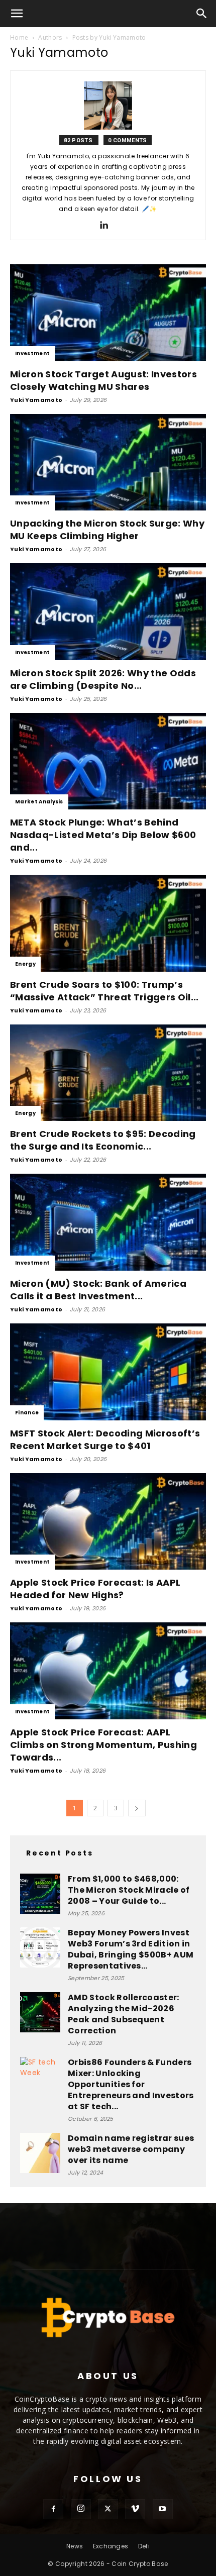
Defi (144, 2546)
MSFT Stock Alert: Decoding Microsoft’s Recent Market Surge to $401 (105, 1439)
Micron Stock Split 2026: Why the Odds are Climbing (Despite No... (103, 679)
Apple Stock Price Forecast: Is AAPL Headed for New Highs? (95, 1589)
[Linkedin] (108, 226)
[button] (17, 14)
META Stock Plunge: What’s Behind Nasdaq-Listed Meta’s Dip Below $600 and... (103, 835)
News (75, 2546)
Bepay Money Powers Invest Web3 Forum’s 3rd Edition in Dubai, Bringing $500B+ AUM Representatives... (131, 1949)
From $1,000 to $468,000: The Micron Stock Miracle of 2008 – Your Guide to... (129, 1890)
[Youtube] (163, 2509)
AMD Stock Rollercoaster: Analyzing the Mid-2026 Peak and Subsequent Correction (124, 2014)
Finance (27, 1413)
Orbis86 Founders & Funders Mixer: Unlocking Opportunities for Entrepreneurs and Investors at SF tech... (131, 2084)
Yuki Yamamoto (36, 400)
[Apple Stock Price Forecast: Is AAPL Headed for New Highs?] (108, 1522)
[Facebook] (53, 2509)
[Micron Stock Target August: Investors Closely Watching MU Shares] (108, 313)
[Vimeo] (135, 2509)
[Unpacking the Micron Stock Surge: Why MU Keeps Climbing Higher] (108, 462)
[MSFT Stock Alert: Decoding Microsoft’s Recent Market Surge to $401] (108, 1372)
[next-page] (137, 1808)
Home (19, 37)
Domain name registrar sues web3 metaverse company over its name (131, 2149)
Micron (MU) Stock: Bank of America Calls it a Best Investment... (98, 1290)
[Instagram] (81, 2509)
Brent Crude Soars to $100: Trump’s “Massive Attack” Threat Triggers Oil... (104, 991)
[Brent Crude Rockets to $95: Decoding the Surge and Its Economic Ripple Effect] (108, 1073)
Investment (32, 353)
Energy (25, 964)
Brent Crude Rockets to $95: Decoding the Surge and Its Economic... (103, 1140)
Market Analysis (39, 802)
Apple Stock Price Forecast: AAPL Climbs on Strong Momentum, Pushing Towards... (103, 1745)
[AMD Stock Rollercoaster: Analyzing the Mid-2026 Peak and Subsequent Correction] (40, 2012)
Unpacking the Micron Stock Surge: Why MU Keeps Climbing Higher (107, 530)
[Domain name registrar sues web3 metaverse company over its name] (40, 2153)
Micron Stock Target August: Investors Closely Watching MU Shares (103, 380)
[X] (108, 2509)
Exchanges (111, 2546)
